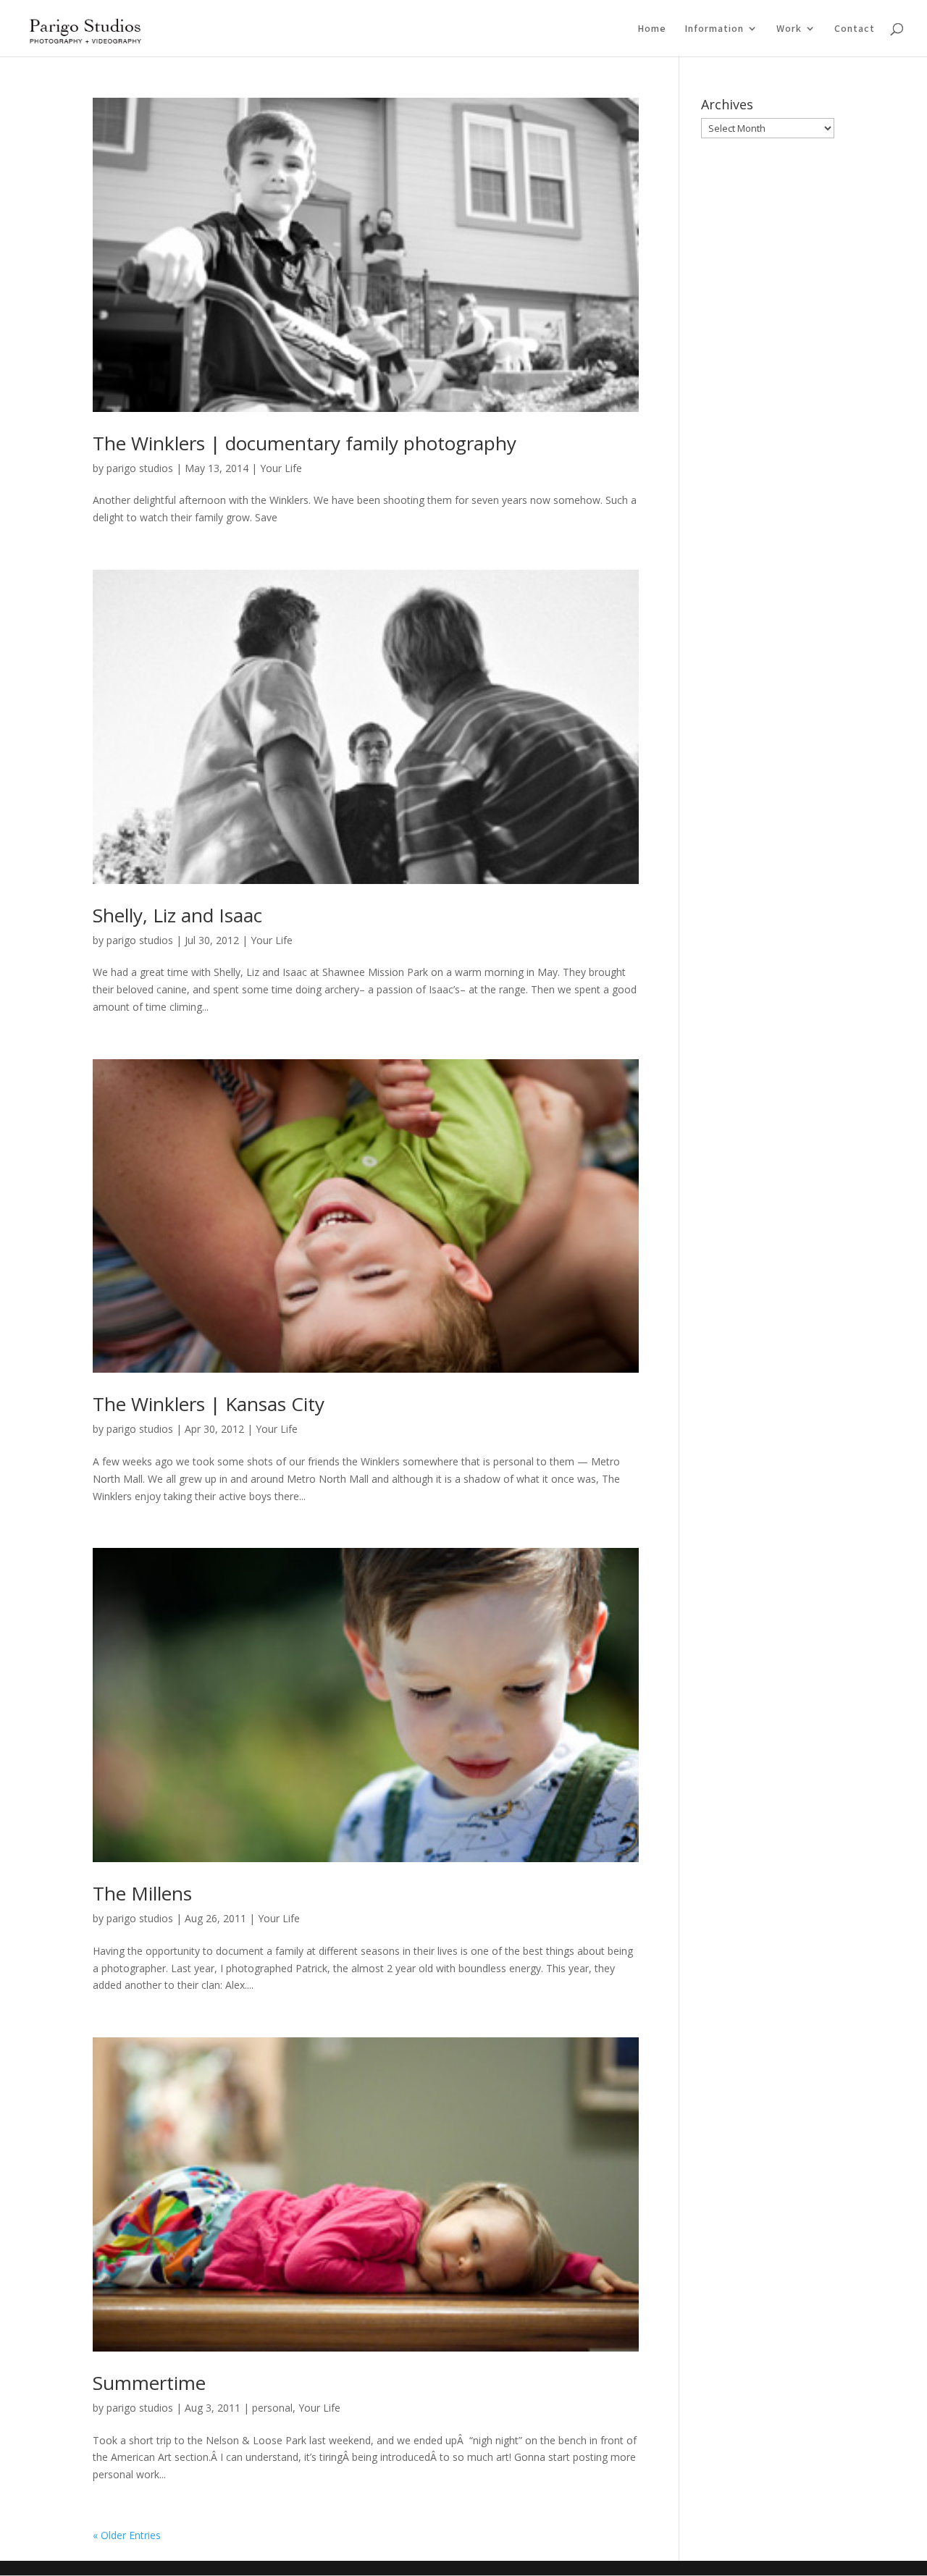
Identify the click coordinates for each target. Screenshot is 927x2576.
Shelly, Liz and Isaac (177, 915)
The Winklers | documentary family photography (305, 443)
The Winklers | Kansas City (209, 1404)
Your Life (281, 468)
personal (272, 2408)
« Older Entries (127, 2535)
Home (652, 29)
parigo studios (140, 468)
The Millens (142, 1893)
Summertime (149, 2383)
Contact (855, 29)
